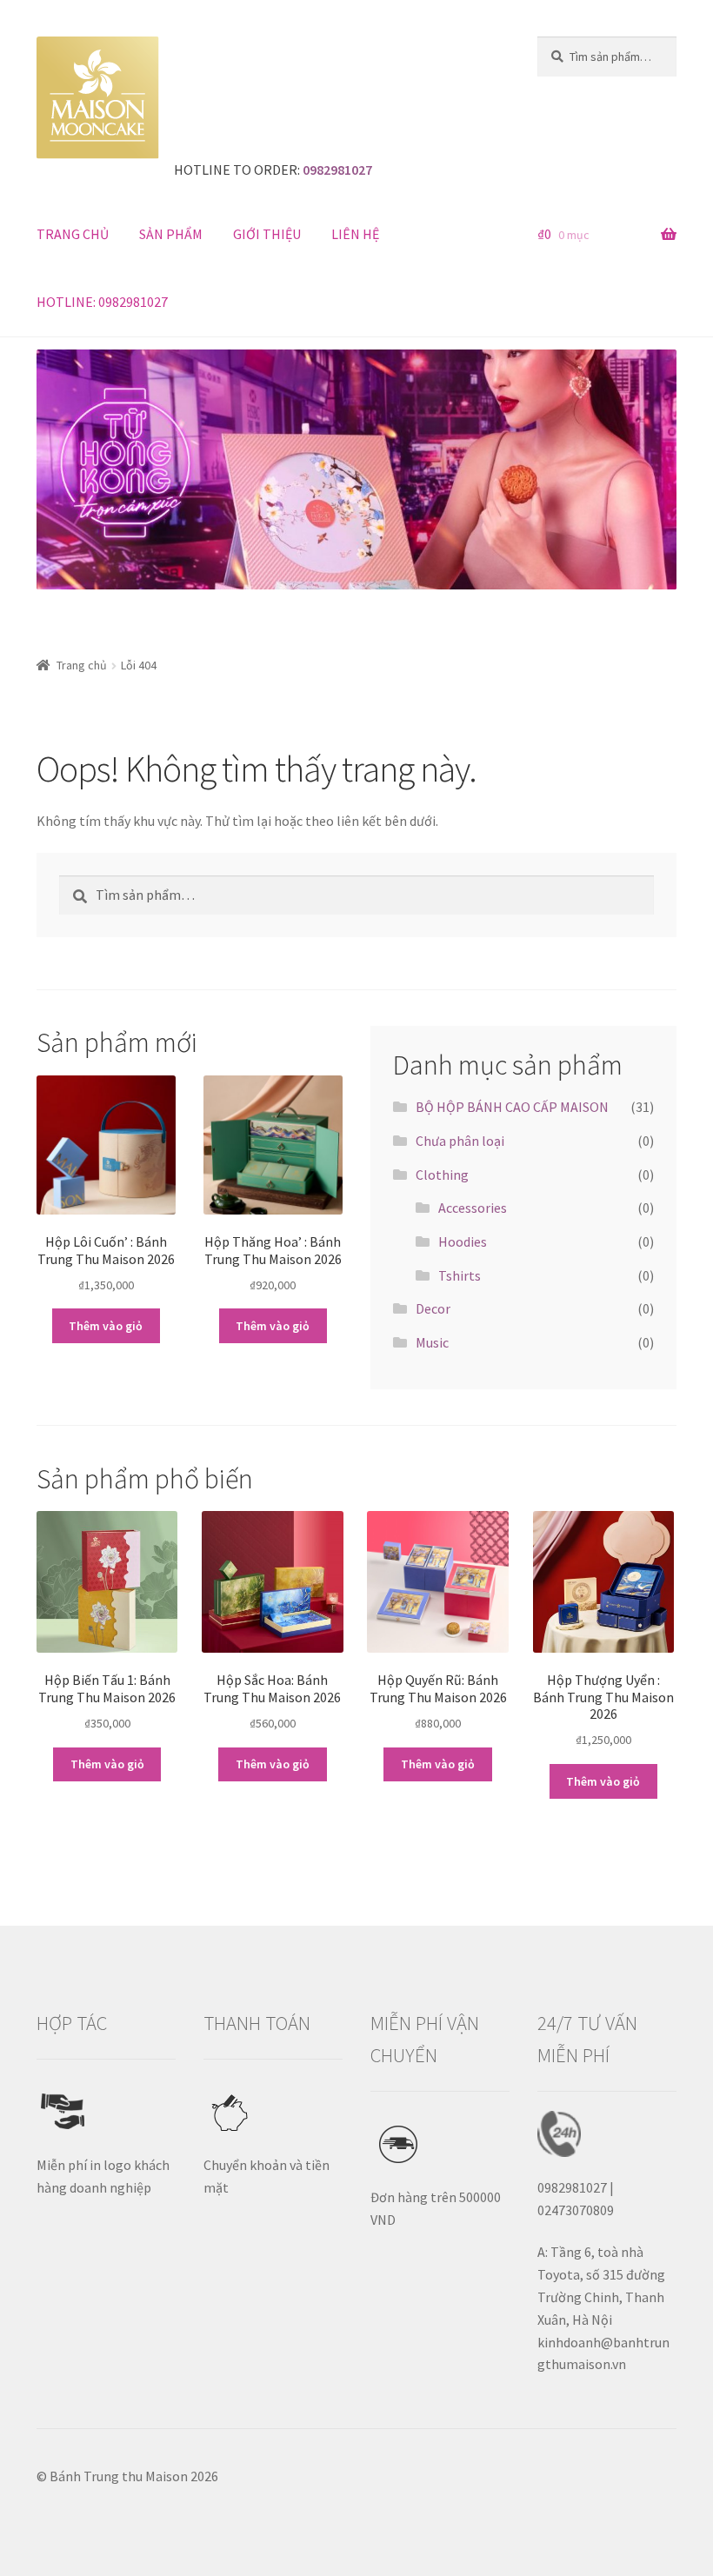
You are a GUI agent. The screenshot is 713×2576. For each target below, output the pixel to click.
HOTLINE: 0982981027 (102, 302)
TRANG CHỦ (73, 234)
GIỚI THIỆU (267, 234)
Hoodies (463, 1241)
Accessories (473, 1208)
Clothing (442, 1175)
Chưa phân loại (460, 1141)
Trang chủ (82, 665)
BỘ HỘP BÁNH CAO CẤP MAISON (512, 1107)
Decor (433, 1308)
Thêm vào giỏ (106, 1326)
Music (432, 1342)
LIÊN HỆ (355, 234)
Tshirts (460, 1275)
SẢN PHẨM (171, 234)
